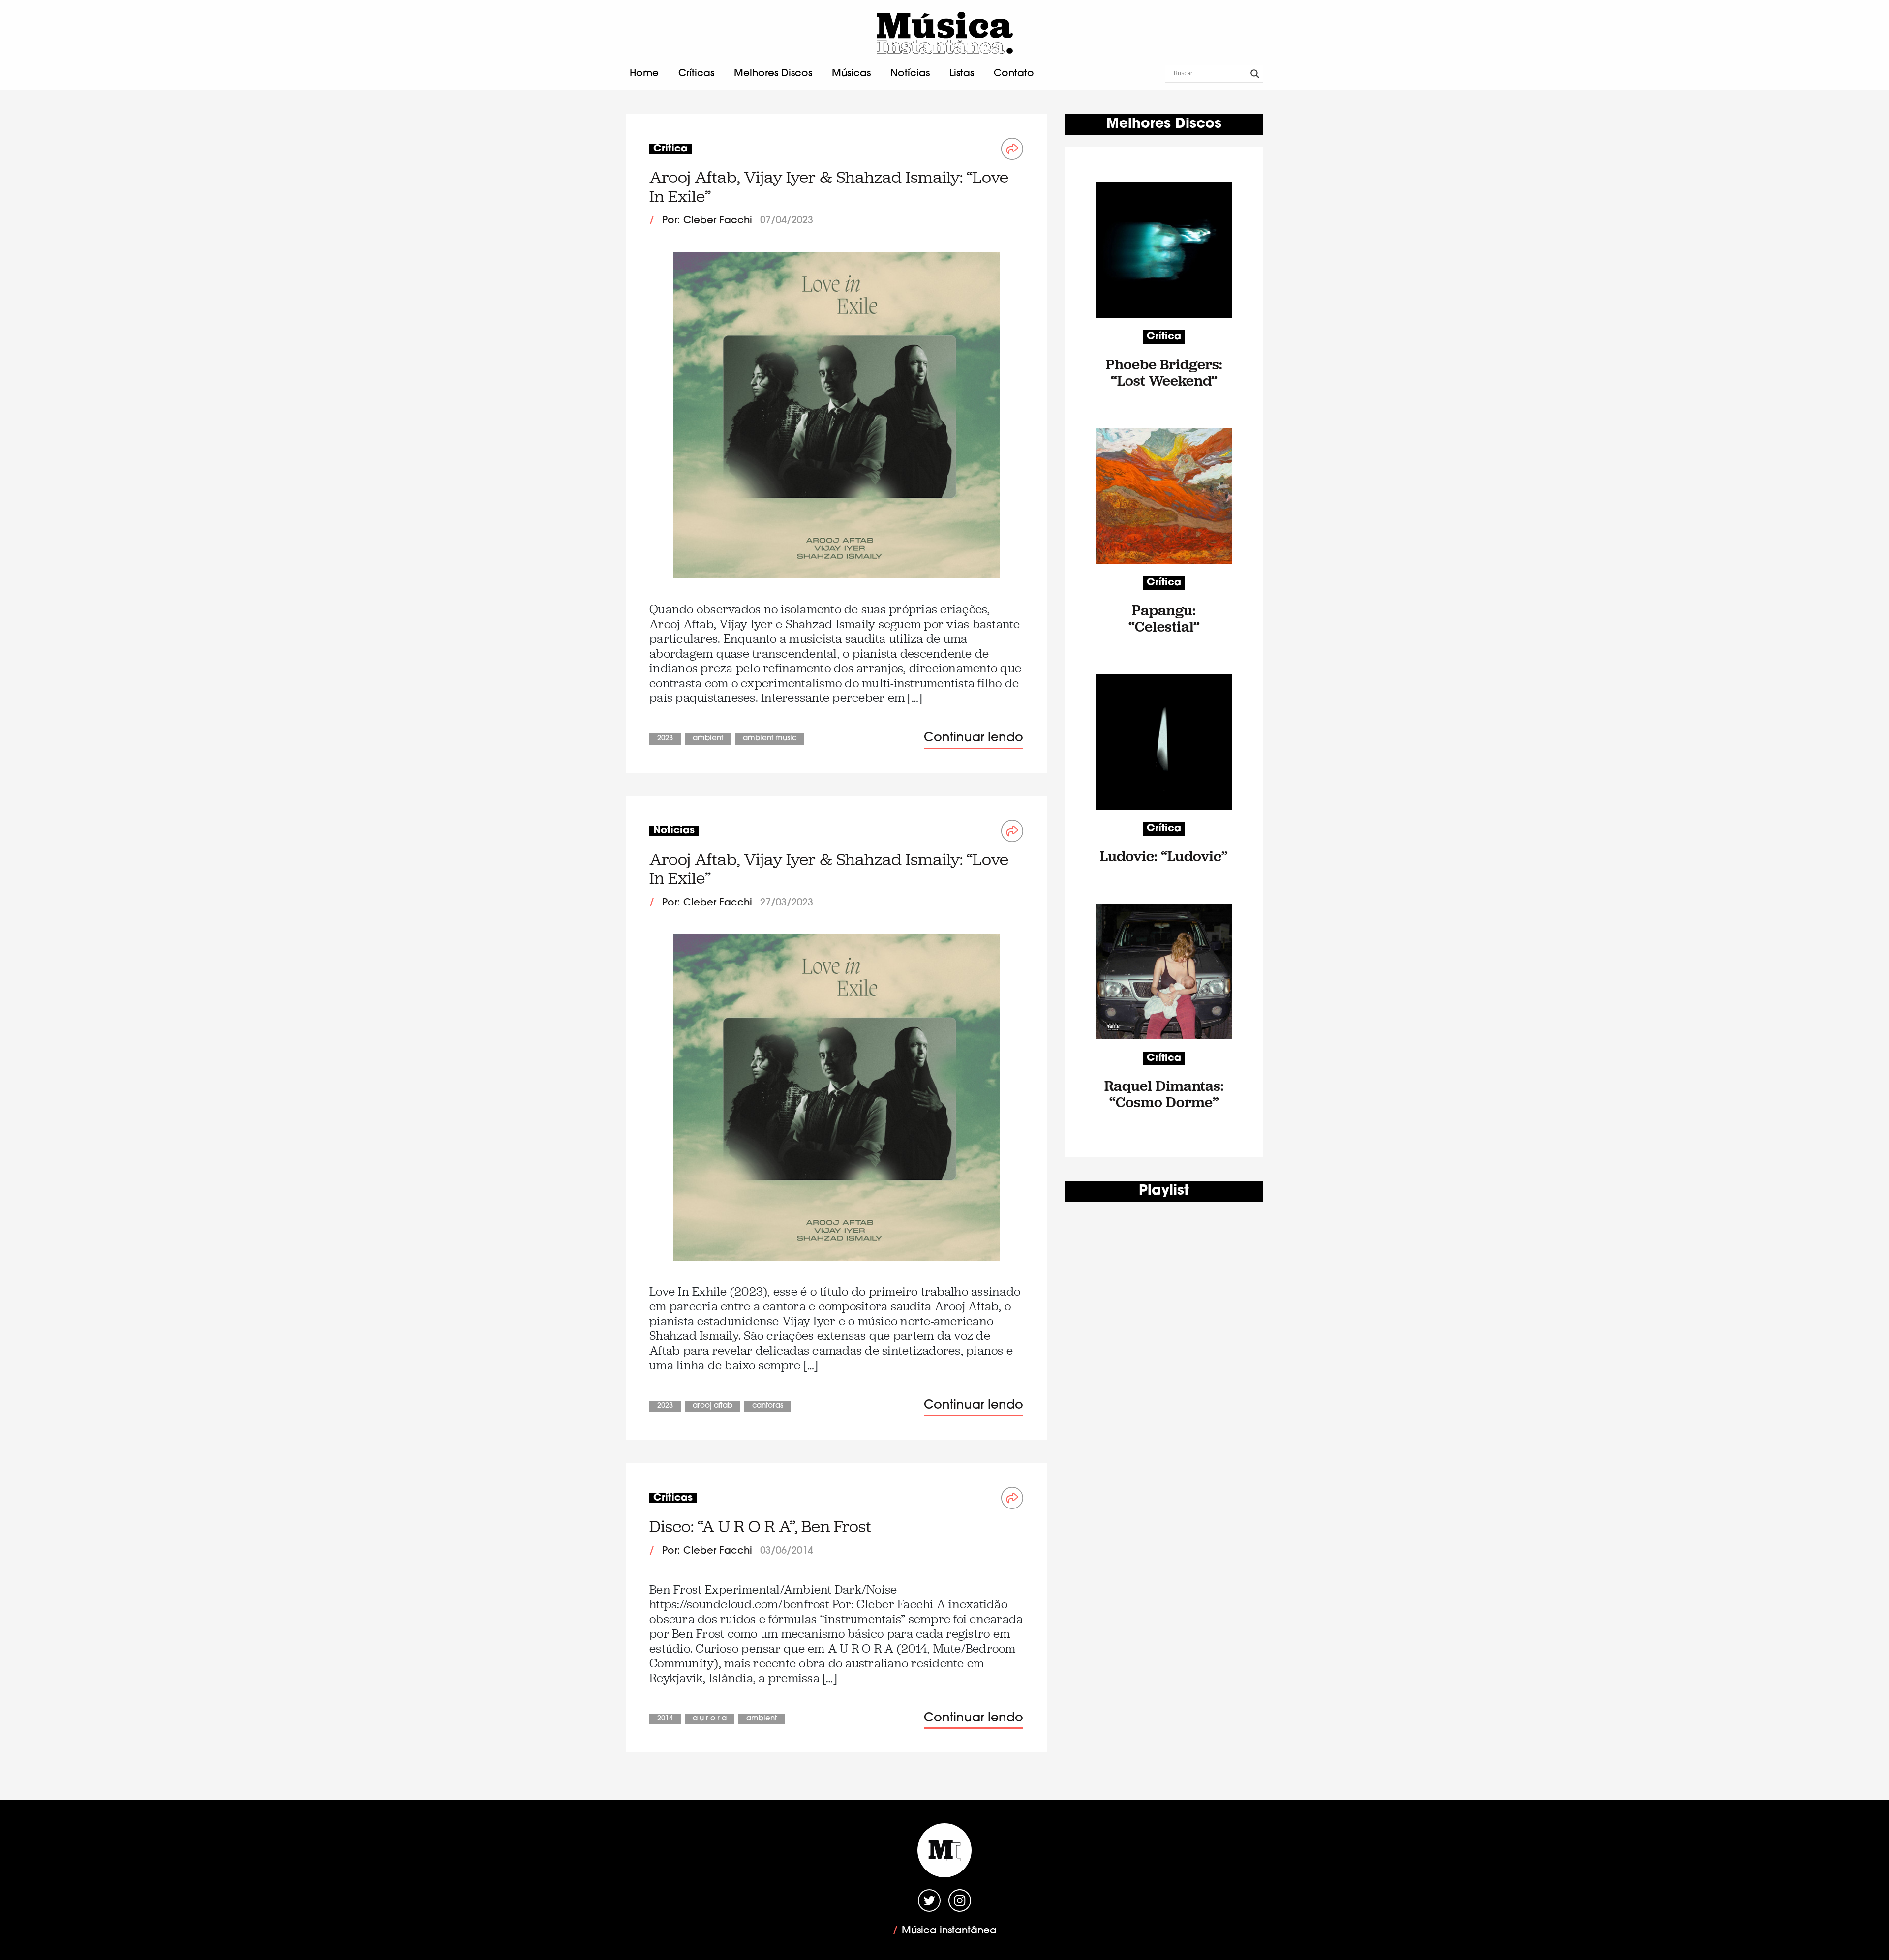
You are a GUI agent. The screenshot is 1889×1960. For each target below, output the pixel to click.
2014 (665, 1719)
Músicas (851, 74)
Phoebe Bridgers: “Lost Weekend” (1164, 372)
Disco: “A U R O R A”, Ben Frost (760, 1526)
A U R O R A (710, 1719)
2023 (665, 739)
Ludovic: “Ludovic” (1164, 856)
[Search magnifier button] (1255, 74)
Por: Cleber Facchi (707, 221)
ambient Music (770, 739)
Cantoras (768, 1406)
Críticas (696, 74)
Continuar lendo (974, 738)
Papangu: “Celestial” (1164, 618)
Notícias (910, 74)
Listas (962, 74)
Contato (1014, 74)
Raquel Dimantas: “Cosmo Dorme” (1164, 1094)
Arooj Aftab (713, 1406)
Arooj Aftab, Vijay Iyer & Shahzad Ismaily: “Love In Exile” (829, 187)
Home (644, 74)
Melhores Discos (773, 74)
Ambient (708, 739)
